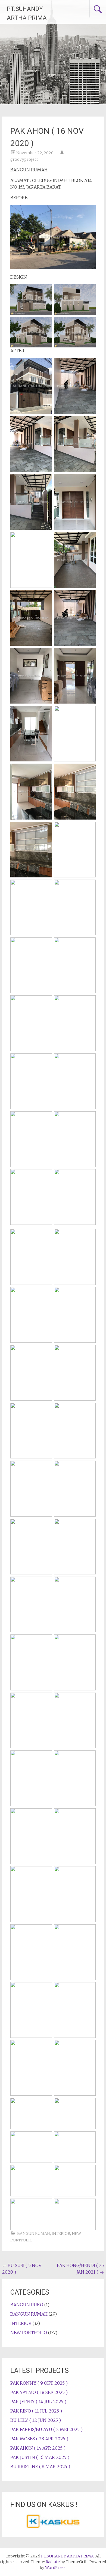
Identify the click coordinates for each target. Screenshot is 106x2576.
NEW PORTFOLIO (29, 2333)
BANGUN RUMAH (34, 2233)
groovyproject (24, 159)
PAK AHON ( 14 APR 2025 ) (38, 2448)
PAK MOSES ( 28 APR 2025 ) (39, 2439)
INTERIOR (61, 2233)
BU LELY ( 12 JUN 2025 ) (36, 2420)
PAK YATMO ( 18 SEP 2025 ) (39, 2392)
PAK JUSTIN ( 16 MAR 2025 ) (40, 2457)
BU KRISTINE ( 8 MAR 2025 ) (40, 2467)
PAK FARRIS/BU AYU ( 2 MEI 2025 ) (46, 2429)
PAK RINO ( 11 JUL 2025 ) (36, 2411)
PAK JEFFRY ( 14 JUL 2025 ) (38, 2402)
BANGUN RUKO (27, 2305)
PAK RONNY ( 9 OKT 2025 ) (39, 2383)
